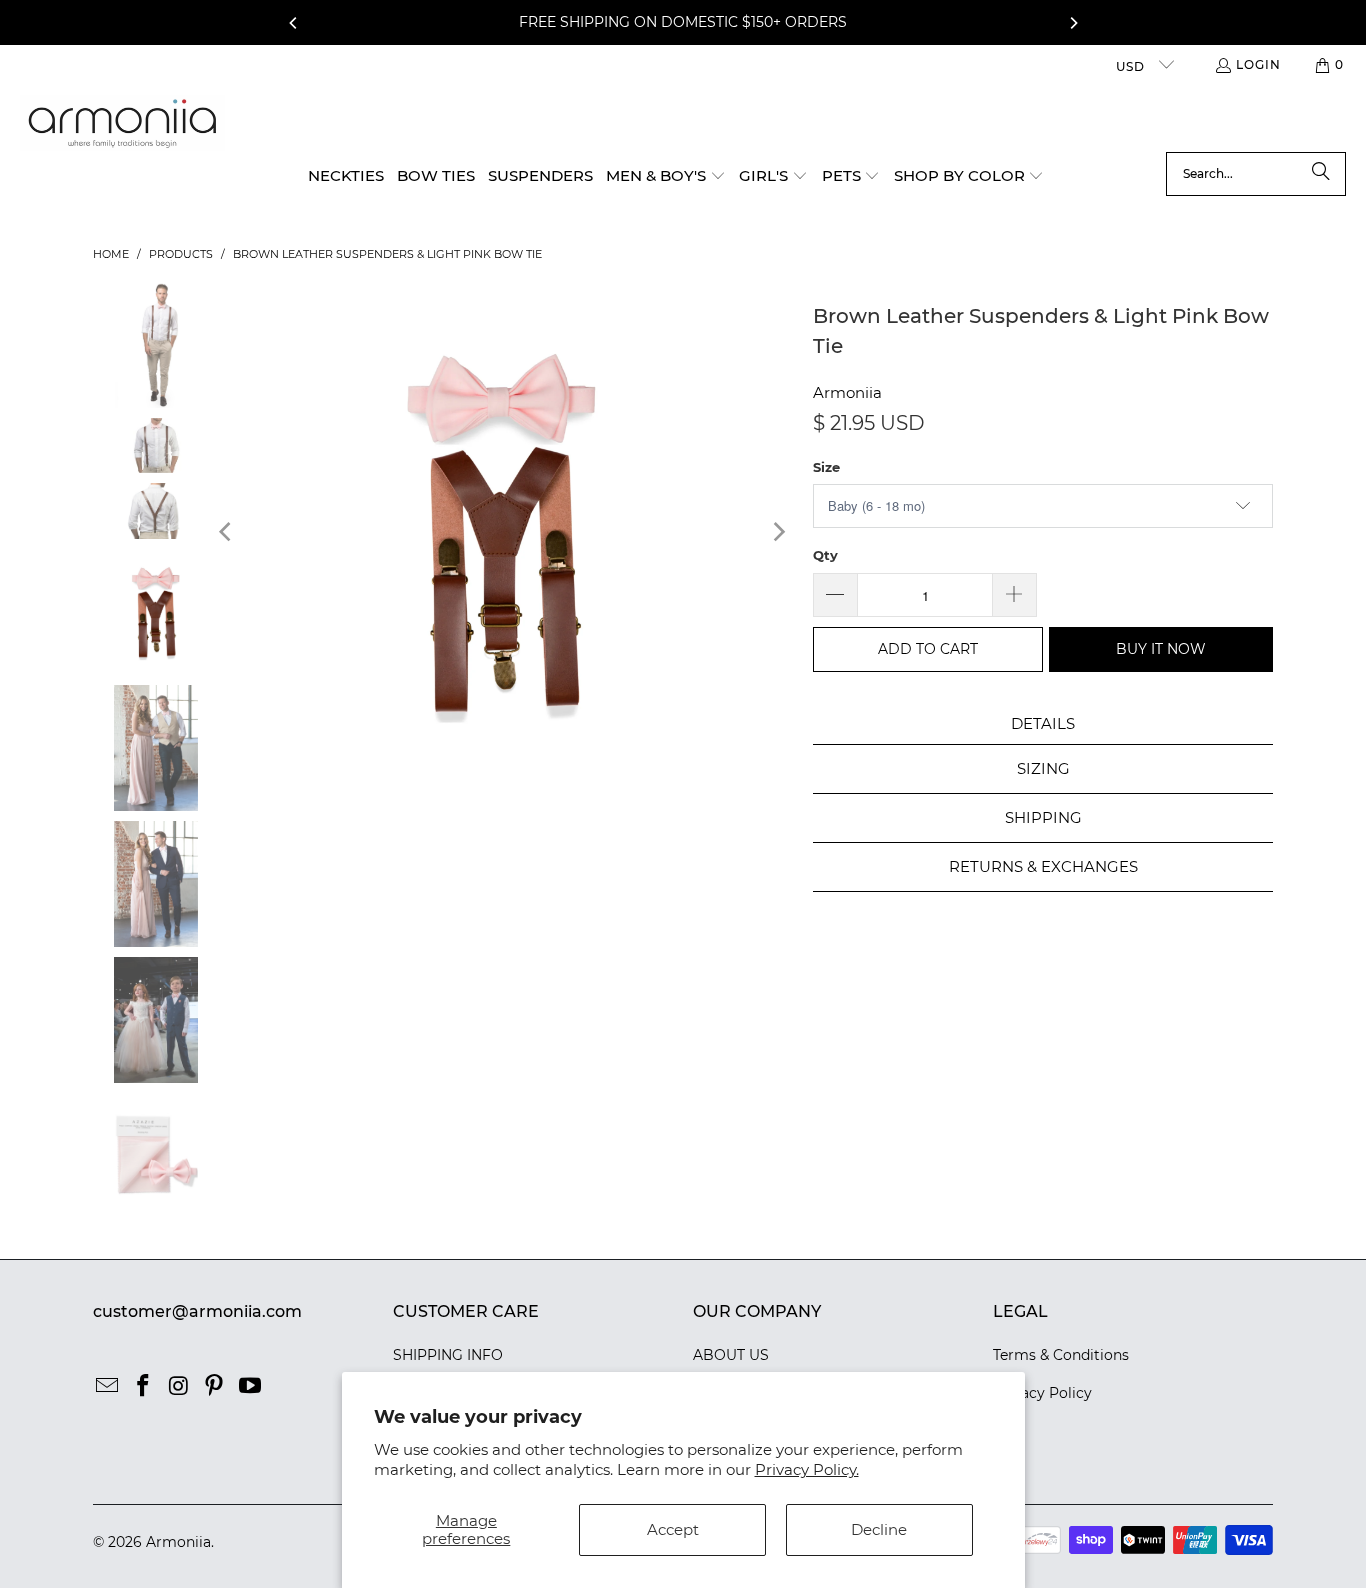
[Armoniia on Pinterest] (215, 1387)
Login (1258, 64)
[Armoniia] (122, 123)
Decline (879, 1529)
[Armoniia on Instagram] (179, 1387)
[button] (666, 177)
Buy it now (1161, 649)
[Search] (1321, 174)
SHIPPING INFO (448, 1355)
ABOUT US (731, 1355)
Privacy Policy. (807, 1469)
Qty (825, 555)
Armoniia (847, 392)
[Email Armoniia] (108, 1387)
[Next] (1073, 23)
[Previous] (294, 23)
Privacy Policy (1042, 1393)
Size (826, 467)
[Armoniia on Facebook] (144, 1387)
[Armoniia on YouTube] (251, 1387)
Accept (673, 1529)
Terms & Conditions (1061, 1355)
